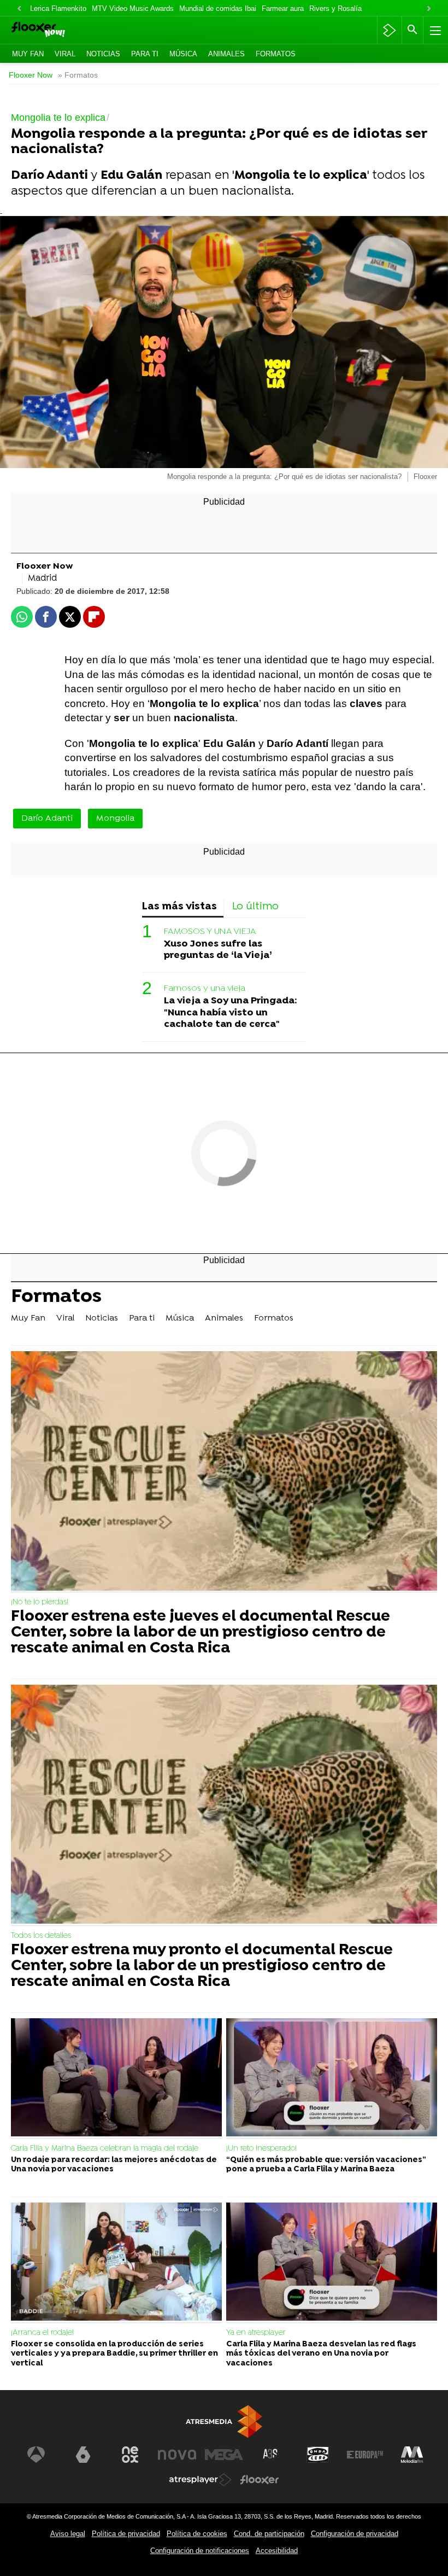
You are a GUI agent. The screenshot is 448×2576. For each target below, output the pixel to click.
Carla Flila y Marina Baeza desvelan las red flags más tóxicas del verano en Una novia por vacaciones (321, 2354)
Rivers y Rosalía (335, 8)
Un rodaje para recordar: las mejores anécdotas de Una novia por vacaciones (114, 2165)
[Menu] (434, 30)
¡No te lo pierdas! (40, 1602)
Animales (226, 54)
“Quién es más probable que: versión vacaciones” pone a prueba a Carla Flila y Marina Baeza (326, 2165)
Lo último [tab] (255, 907)
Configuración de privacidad (355, 2534)
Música (183, 54)
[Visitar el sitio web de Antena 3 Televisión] (36, 2455)
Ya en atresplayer (256, 2333)
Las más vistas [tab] (179, 907)
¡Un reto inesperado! (261, 2149)
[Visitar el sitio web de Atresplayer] (201, 2480)
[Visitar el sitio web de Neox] (130, 2455)
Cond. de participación (269, 2534)
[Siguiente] (429, 9)
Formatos (276, 54)
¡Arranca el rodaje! (42, 2333)
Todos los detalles (41, 1936)
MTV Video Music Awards (133, 8)
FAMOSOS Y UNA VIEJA (210, 932)
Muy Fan (28, 54)
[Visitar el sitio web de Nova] (177, 2455)
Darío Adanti (47, 819)
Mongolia (115, 819)
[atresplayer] (389, 30)
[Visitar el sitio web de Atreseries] (271, 2455)
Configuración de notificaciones (200, 2551)
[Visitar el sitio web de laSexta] (83, 2455)
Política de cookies (197, 2534)
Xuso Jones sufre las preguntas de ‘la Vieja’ (218, 950)
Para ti (145, 54)
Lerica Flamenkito (58, 8)
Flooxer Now (31, 75)
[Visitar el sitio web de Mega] (224, 2455)
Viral (65, 54)
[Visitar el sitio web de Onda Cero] (318, 2455)
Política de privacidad (126, 2534)
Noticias (103, 54)
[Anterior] (19, 9)
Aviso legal (68, 2534)
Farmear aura (283, 8)
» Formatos (78, 75)
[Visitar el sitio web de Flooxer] (260, 2480)
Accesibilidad (277, 2551)
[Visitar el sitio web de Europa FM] (365, 2455)
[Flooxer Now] (55, 30)
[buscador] (412, 30)
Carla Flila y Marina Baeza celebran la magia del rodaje (105, 2149)
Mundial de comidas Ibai (218, 8)
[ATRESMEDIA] (224, 2422)
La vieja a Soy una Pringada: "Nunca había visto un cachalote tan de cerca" (231, 1012)
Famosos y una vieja (205, 989)
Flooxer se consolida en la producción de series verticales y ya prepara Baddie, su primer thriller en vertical (114, 2354)
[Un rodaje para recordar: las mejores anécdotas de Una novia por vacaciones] (116, 2079)
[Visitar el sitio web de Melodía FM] (412, 2455)
